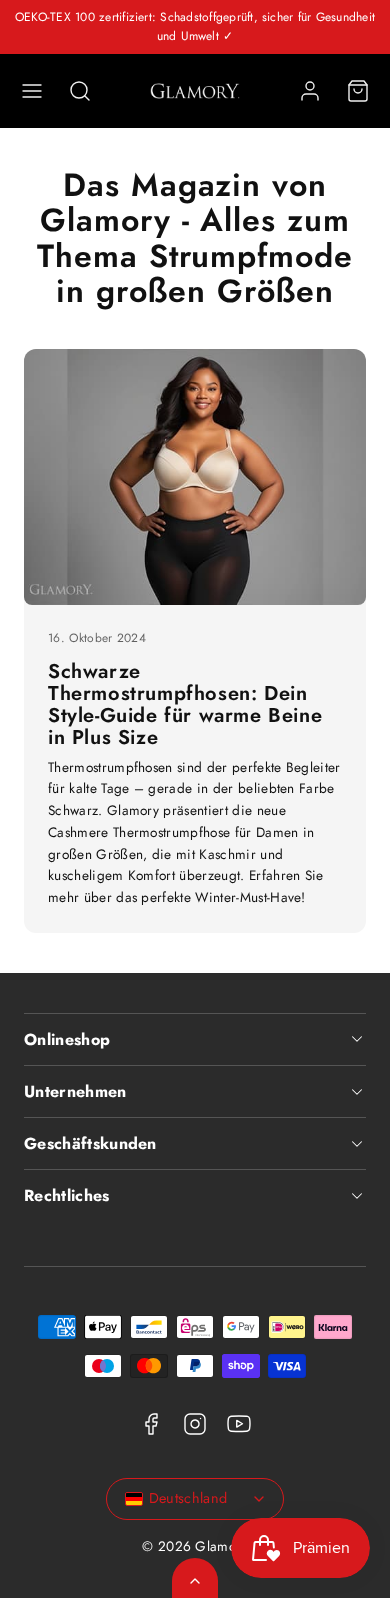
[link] (310, 91)
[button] (32, 91)
